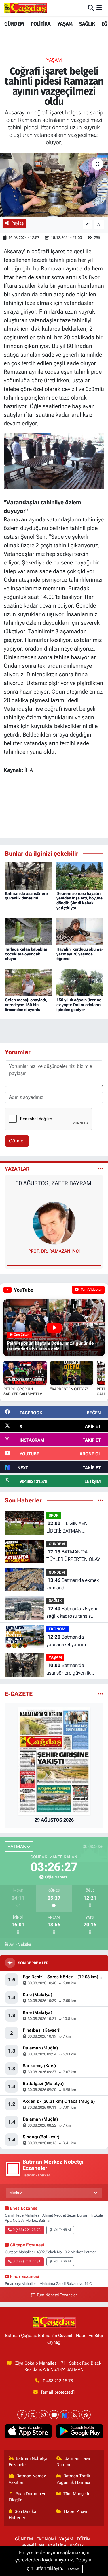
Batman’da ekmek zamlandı (73, 1584)
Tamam (74, 2569)
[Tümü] (100, 1500)
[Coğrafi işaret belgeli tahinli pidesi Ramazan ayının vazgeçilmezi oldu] (54, 185)
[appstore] (28, 2432)
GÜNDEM (14, 24)
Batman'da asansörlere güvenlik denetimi (26, 896)
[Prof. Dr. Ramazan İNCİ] (54, 1223)
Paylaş (17, 223)
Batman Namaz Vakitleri (27, 2479)
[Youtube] (54, 2415)
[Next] (65, 2415)
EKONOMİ (58, 1629)
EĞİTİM (84, 2539)
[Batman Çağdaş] (25, 8)
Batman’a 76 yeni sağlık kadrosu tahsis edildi (72, 1613)
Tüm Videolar (91, 1290)
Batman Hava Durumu (73, 2462)
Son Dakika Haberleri (23, 2515)
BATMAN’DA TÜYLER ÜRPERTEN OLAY (73, 1555)
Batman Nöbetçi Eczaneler (28, 2462)
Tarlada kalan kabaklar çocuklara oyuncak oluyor (26, 954)
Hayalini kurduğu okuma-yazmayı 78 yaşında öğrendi (80, 954)
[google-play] (80, 2432)
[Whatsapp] (75, 2415)
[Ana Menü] (99, 8)
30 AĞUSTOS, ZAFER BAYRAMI (54, 1183)
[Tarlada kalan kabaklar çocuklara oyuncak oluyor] (28, 931)
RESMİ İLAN (33, 2546)
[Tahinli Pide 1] (54, 460)
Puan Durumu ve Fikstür (28, 2497)
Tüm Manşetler (78, 2494)
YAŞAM (65, 24)
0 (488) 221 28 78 (27, 2230)
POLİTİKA (40, 24)
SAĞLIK (87, 24)
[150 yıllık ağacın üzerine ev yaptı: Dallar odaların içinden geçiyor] (80, 982)
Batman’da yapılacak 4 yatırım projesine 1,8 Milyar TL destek (71, 1641)
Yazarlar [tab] (17, 1169)
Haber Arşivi (76, 2511)
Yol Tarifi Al (62, 2230)
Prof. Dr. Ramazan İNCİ (54, 1251)
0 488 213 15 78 (58, 2381)
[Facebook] (22, 2415)
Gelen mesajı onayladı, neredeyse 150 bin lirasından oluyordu (26, 1005)
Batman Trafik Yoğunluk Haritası (73, 2479)
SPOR (54, 1515)
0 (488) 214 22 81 (27, 2261)
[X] (33, 2415)
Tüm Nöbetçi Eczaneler (57, 2295)
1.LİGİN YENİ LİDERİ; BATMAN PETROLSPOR (68, 1528)
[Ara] (91, 8)
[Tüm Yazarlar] (100, 1169)
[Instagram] (43, 2415)
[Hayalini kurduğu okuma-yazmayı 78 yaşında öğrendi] (80, 931)
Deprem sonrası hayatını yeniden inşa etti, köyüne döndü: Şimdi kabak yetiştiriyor (79, 901)
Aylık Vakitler (20, 1944)
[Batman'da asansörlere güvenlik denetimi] (28, 875)
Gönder (17, 1141)
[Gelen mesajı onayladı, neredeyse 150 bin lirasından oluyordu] (28, 982)
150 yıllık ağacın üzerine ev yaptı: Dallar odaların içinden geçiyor (79, 1005)
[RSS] (86, 2415)
